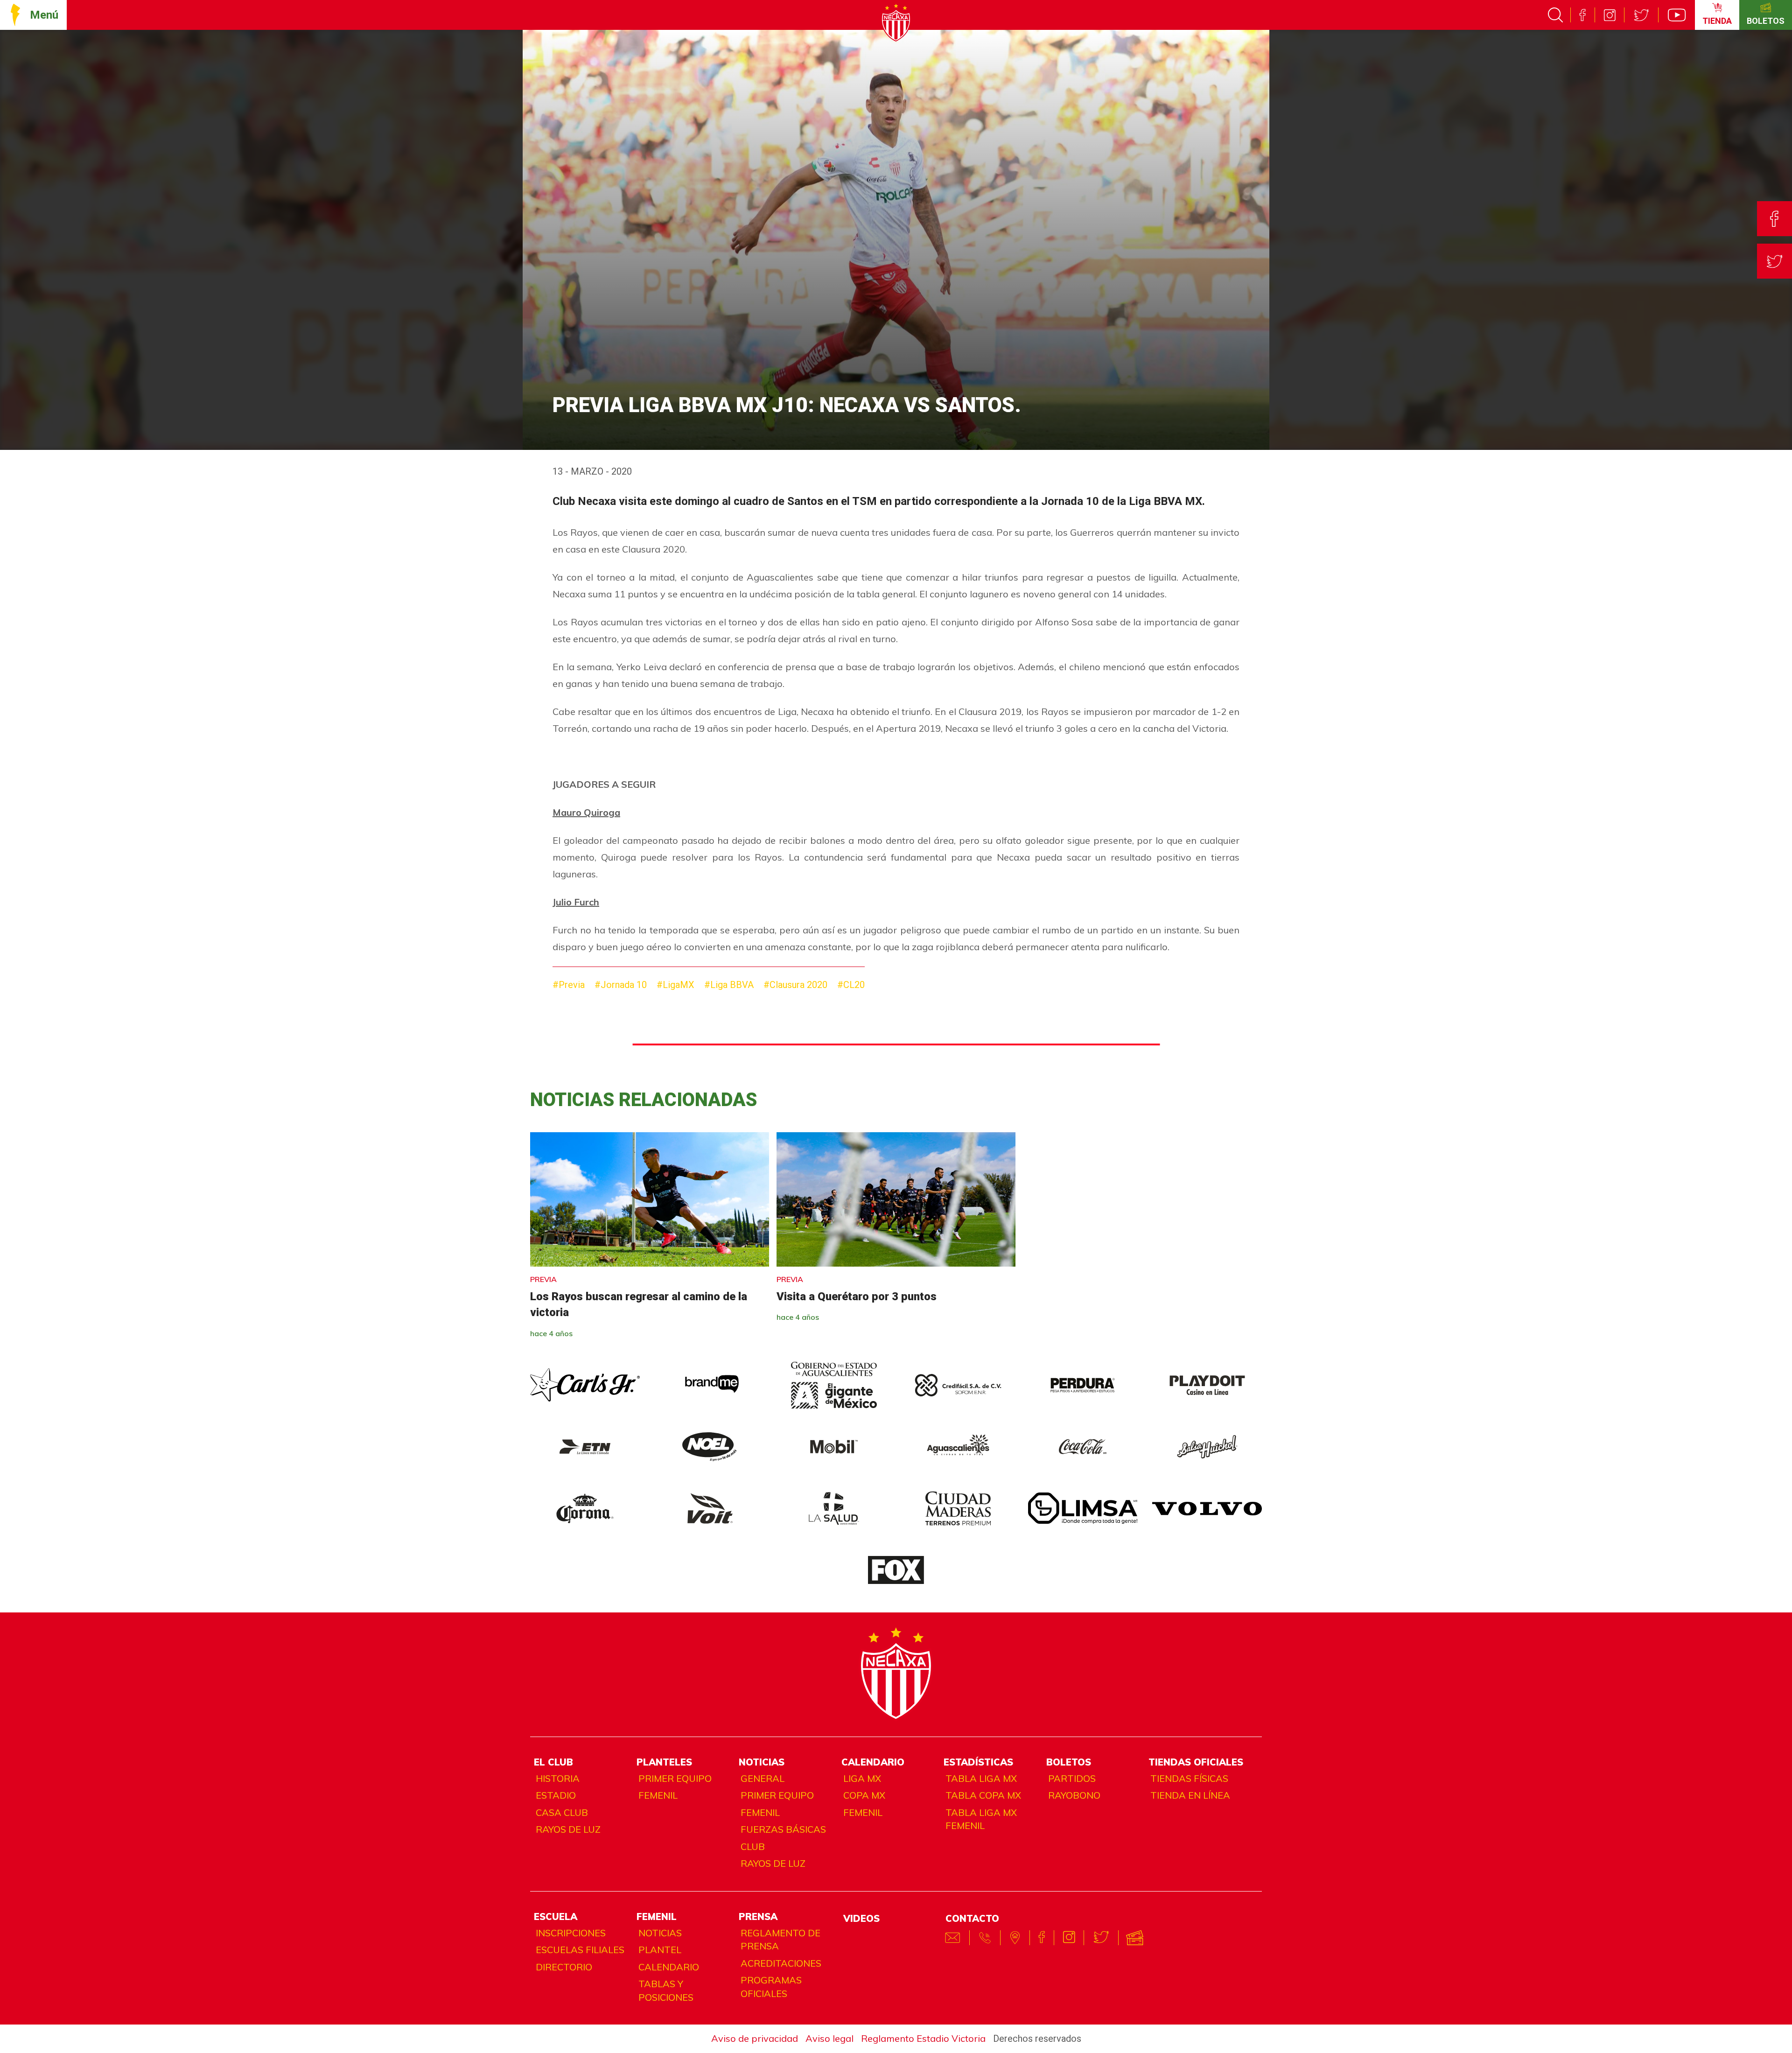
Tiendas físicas (1189, 1778)
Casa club (562, 1812)
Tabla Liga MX (981, 1778)
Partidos (1072, 1778)
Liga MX (862, 1778)
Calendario (669, 1967)
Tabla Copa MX (983, 1795)
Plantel (660, 1950)
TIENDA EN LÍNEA (1190, 1795)
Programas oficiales (771, 1987)
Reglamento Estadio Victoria (923, 2038)
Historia (558, 1778)
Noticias (660, 1933)
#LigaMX (675, 985)
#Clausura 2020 (795, 985)
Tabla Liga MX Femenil (981, 1819)
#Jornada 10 (621, 985)
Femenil (658, 1795)
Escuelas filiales (580, 1950)
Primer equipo (675, 1778)
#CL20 (851, 985)
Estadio (556, 1795)
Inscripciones (571, 1933)
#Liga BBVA (729, 985)
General (763, 1778)
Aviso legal (829, 2038)
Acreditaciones (781, 1963)
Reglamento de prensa (780, 1940)
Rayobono (1074, 1795)
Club (753, 1846)
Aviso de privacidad (755, 2038)
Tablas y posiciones (666, 1990)
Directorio (564, 1967)
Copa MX (864, 1795)
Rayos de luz (568, 1829)
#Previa (569, 985)
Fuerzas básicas (783, 1829)
